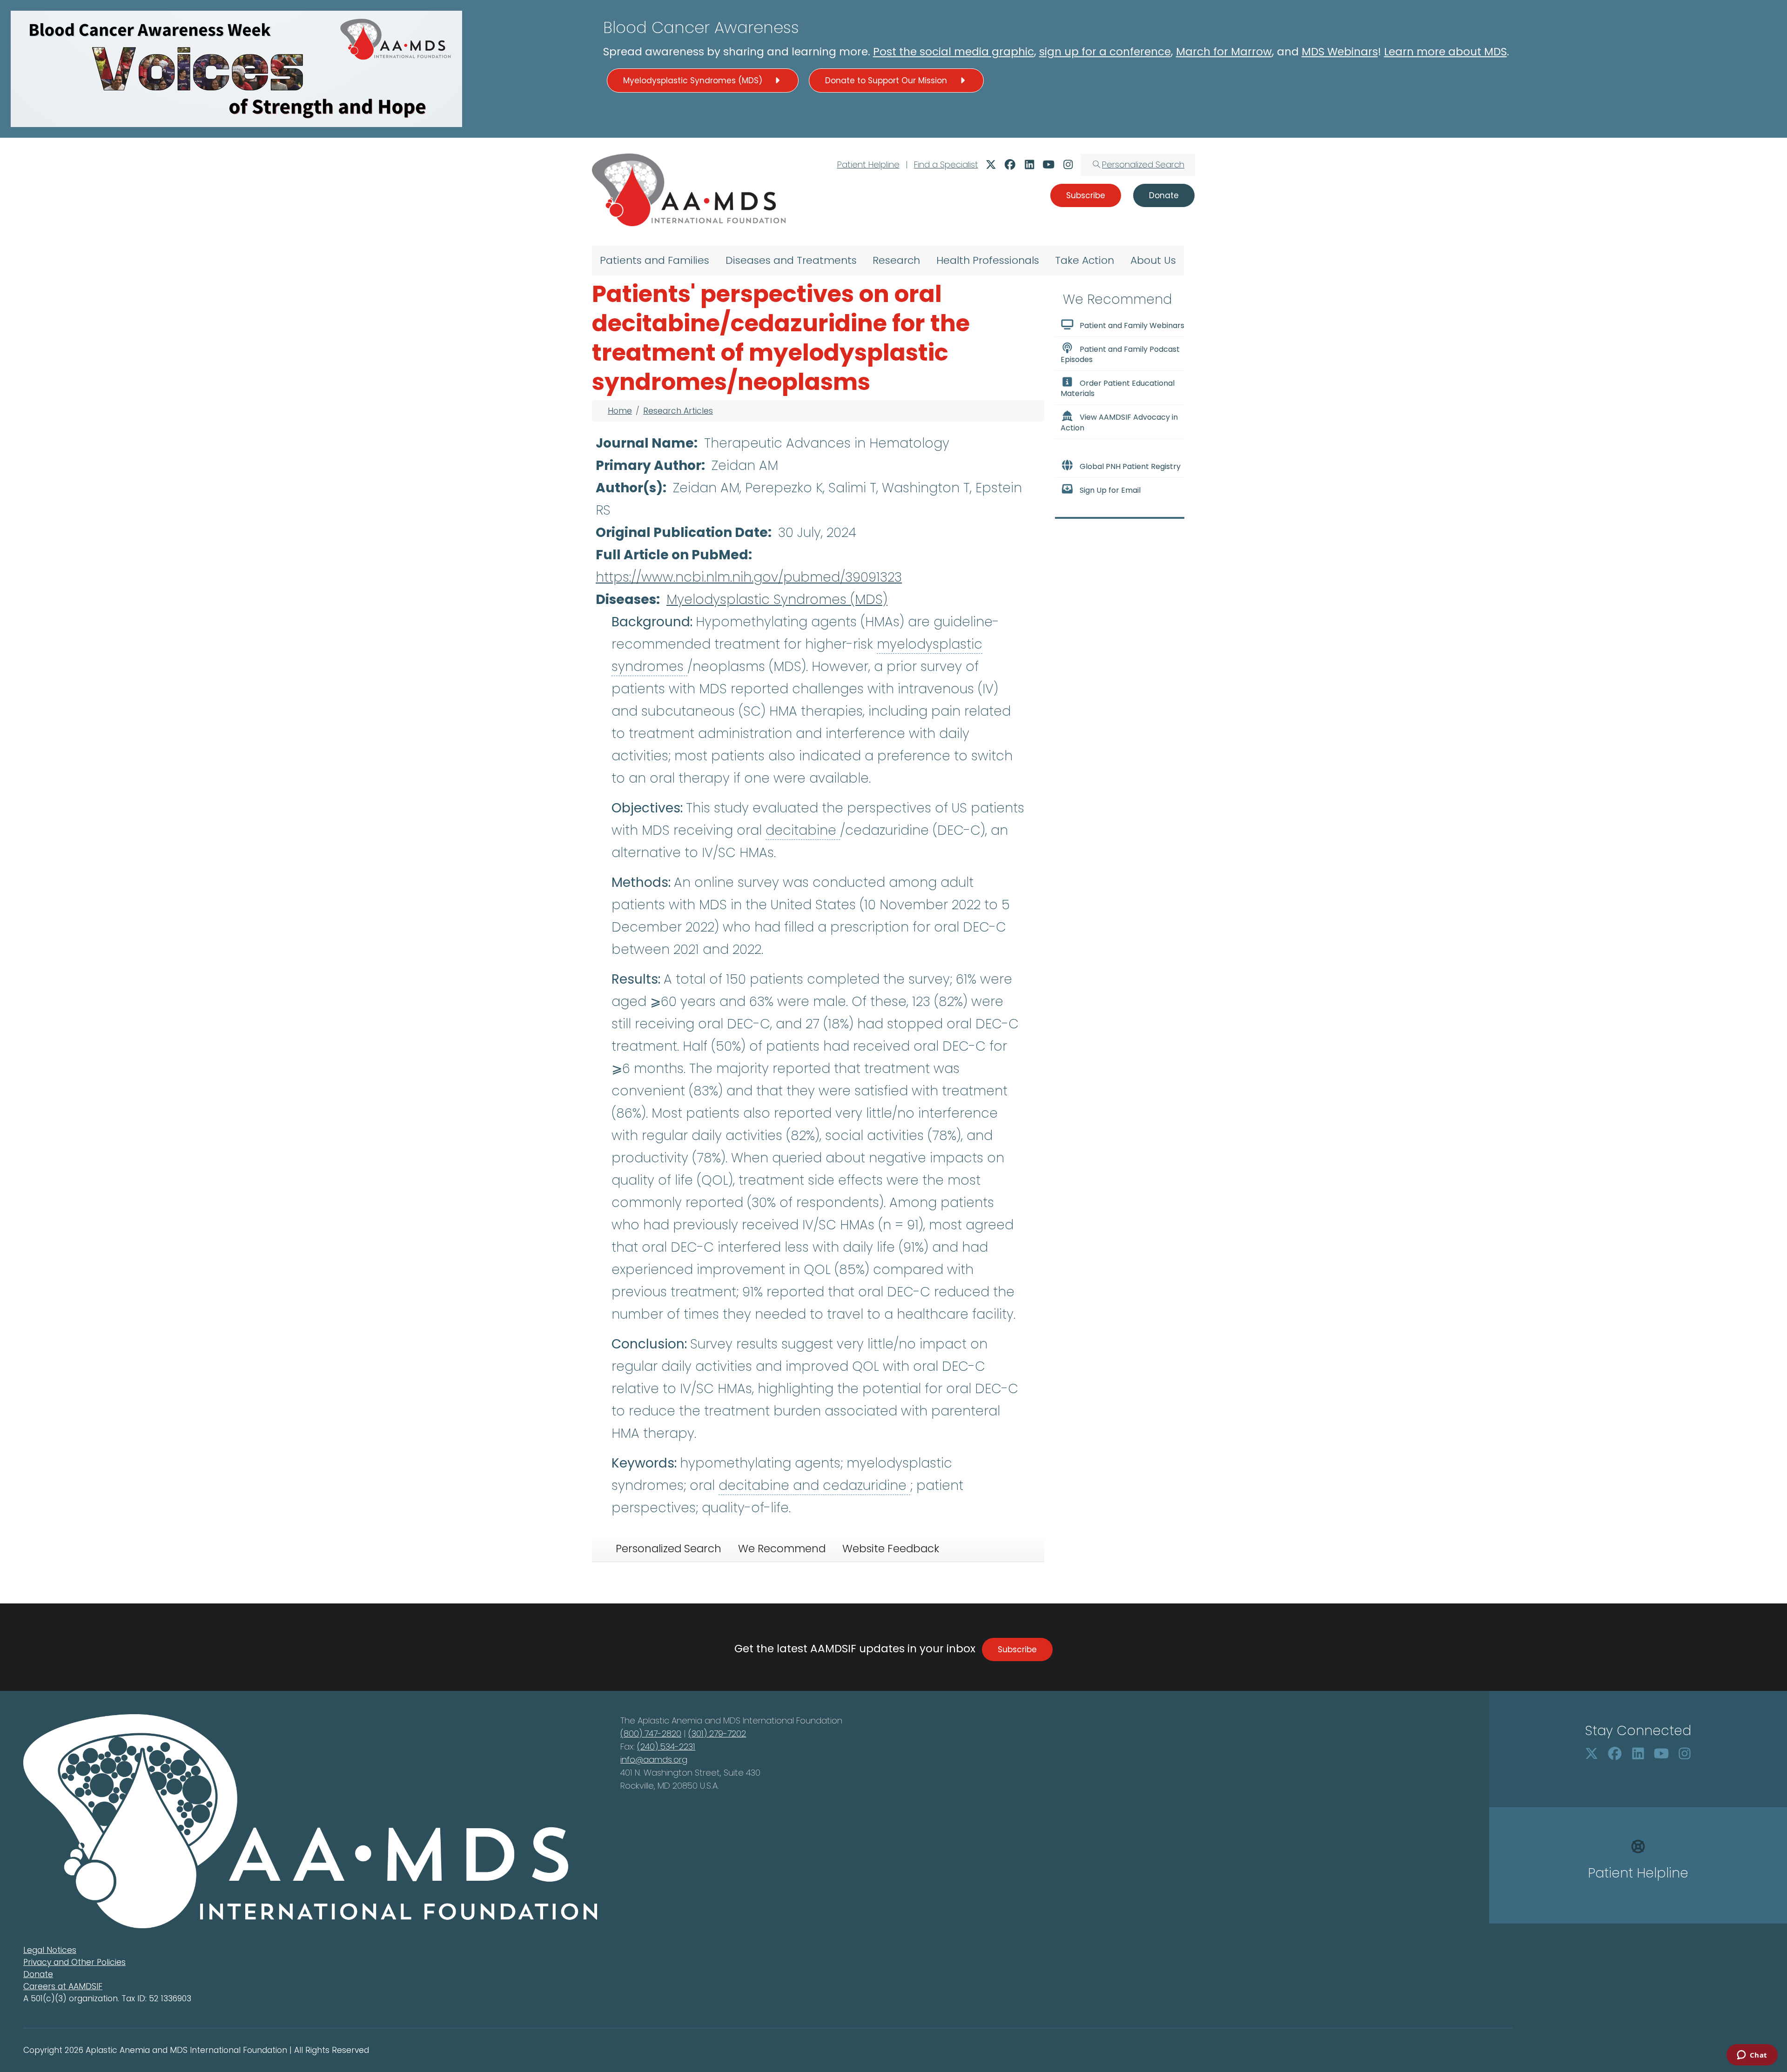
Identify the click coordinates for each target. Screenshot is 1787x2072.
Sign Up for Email (1110, 490)
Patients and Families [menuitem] (655, 260)
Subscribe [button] (1086, 195)
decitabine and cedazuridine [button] (814, 1485)
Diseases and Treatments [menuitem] (791, 260)
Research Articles (678, 411)
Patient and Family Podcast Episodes (1120, 354)
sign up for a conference (1105, 52)
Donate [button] (1164, 195)
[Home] (689, 190)
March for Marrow (1224, 52)
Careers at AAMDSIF (63, 1986)
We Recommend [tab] (782, 1549)
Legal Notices (50, 1950)
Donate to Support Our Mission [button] (887, 80)
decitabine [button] (803, 830)
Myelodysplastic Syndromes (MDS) (777, 600)
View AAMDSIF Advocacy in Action (1119, 423)
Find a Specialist (946, 164)
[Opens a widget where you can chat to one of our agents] (1752, 2056)
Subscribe (1017, 1650)
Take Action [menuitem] (1085, 260)
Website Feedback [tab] (891, 1549)
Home (620, 411)
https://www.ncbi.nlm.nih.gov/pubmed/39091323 (749, 577)
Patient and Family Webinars (1132, 325)
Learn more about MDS (1445, 52)
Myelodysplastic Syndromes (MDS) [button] (694, 80)
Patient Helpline (868, 164)
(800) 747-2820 (651, 1733)
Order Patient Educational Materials (1118, 388)
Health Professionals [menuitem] (988, 260)
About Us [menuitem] (1153, 260)
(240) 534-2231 (666, 1747)
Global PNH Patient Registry (1130, 466)
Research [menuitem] (896, 260)
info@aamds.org (654, 1760)
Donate (38, 1974)
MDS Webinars (1340, 52)
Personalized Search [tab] (668, 1549)
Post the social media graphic (954, 52)
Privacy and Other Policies (74, 1962)
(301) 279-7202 (717, 1733)
